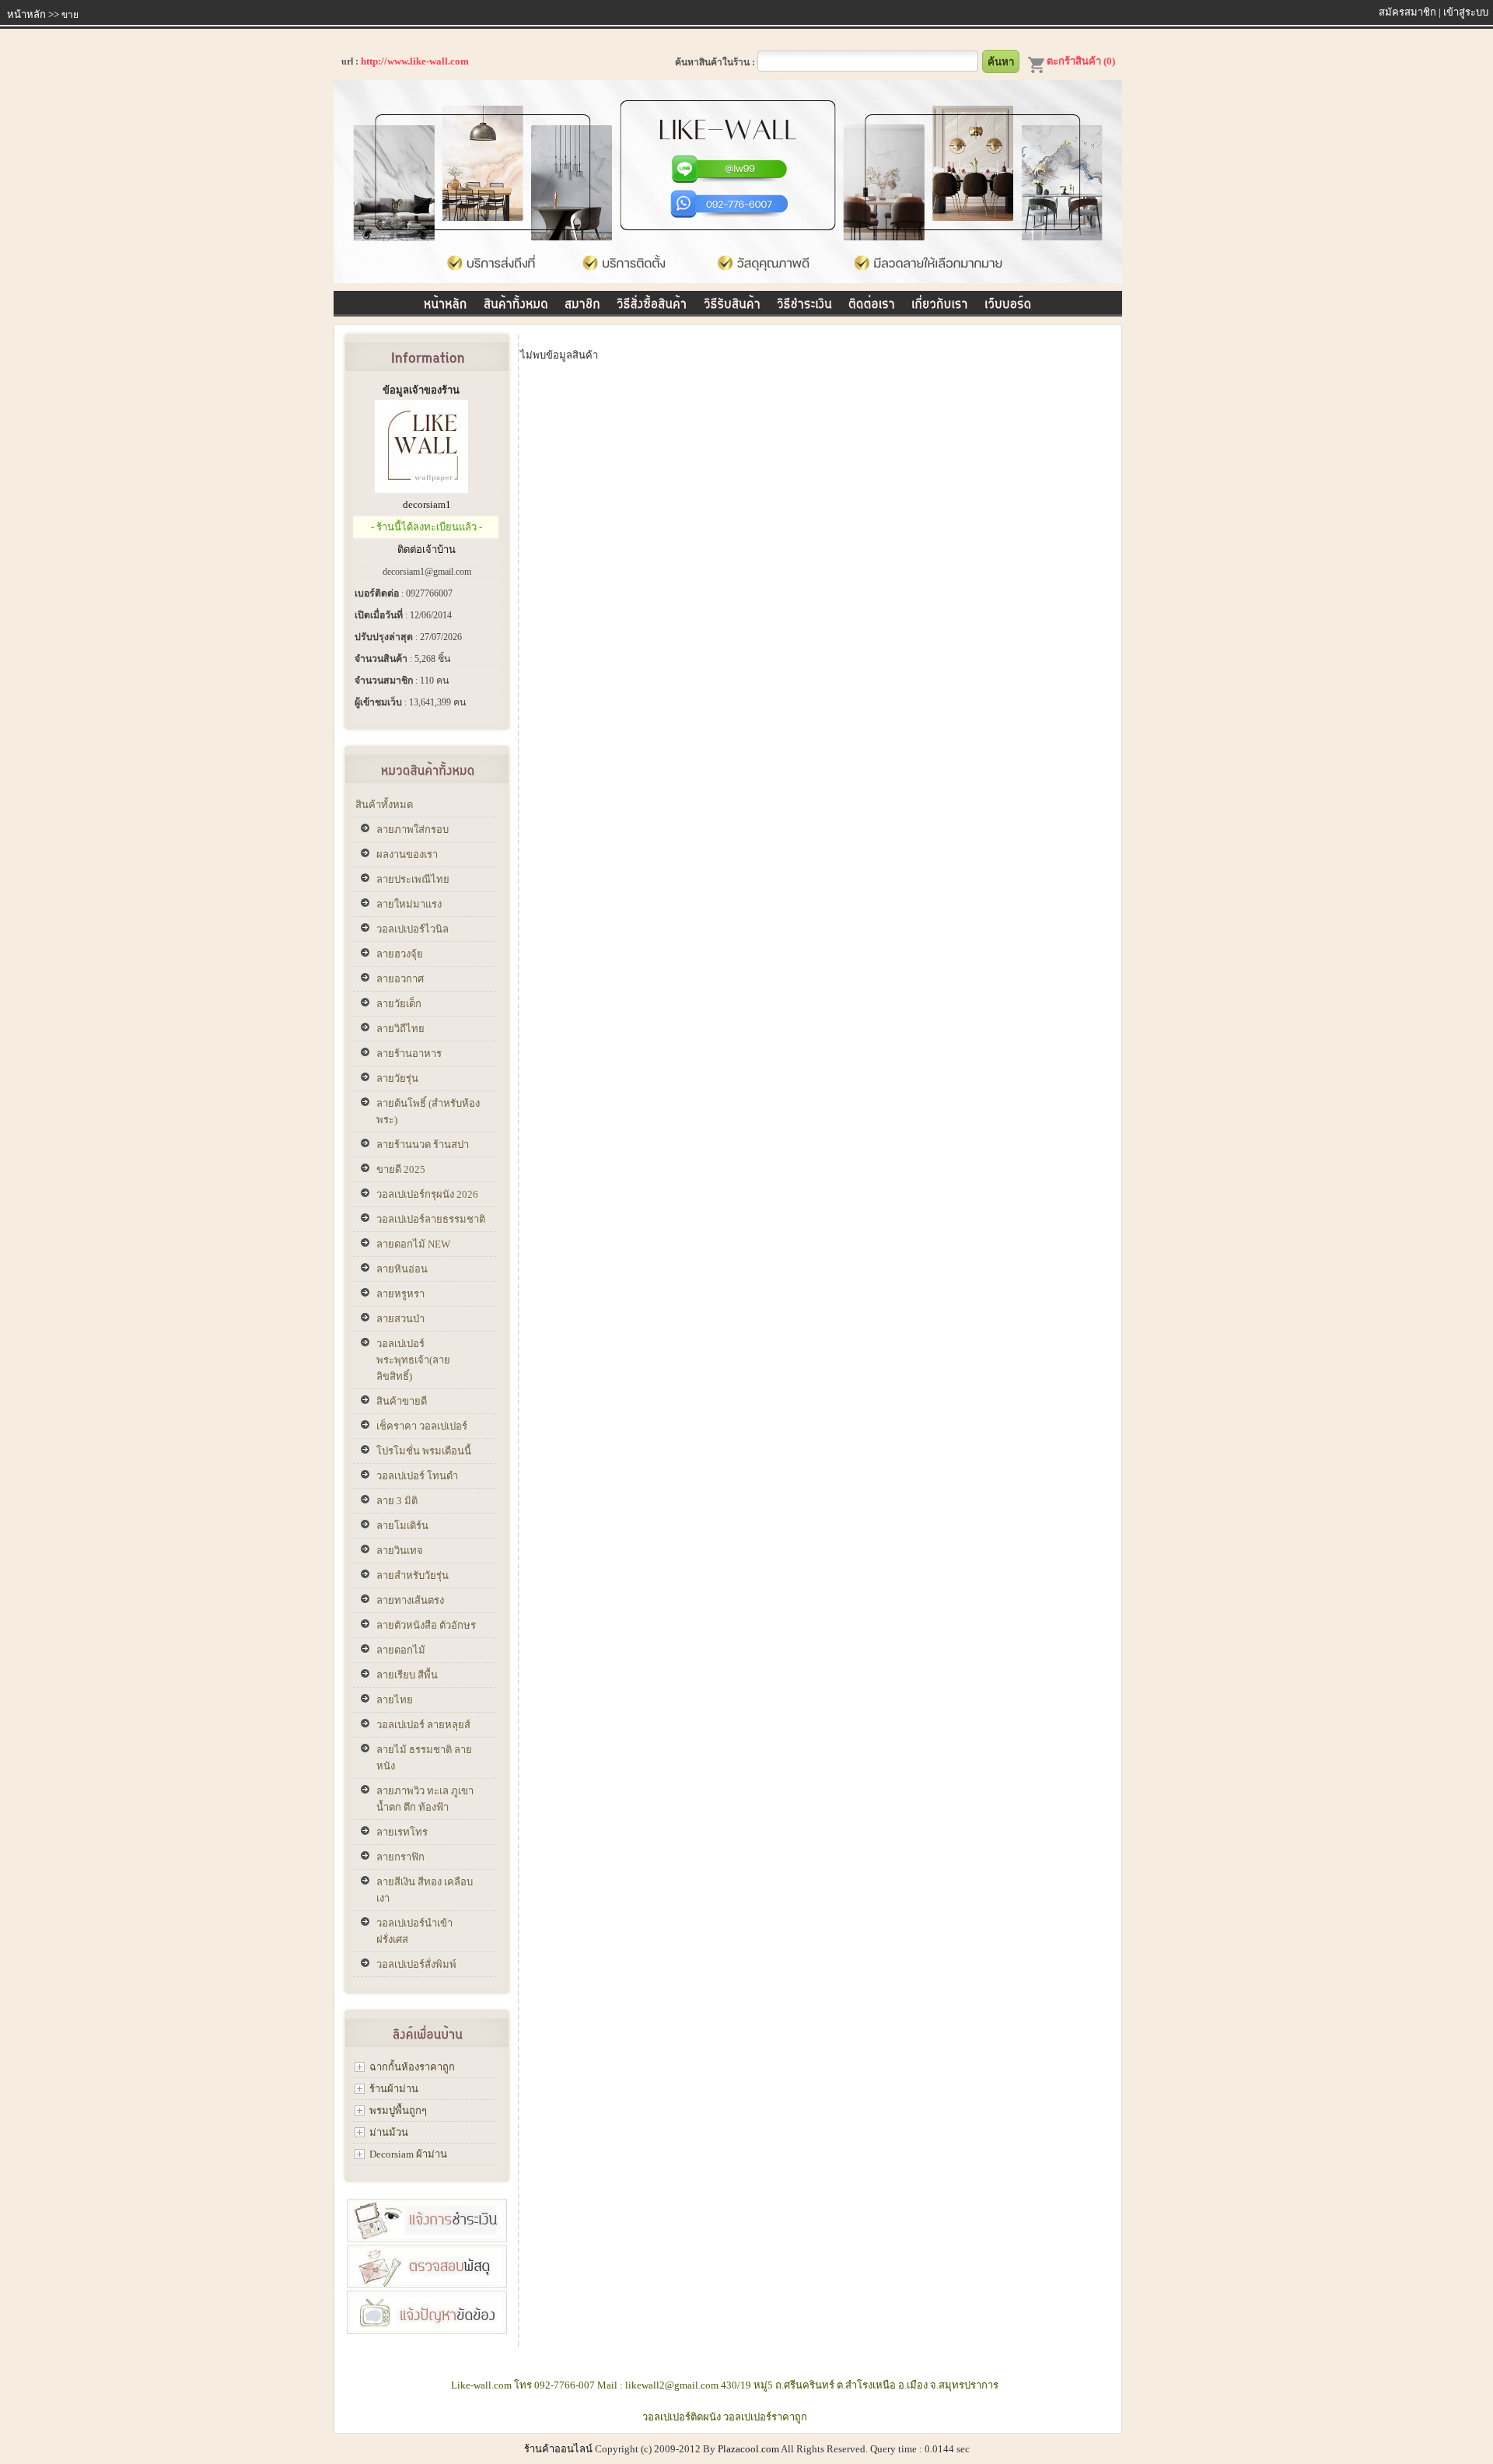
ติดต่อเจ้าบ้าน (427, 549)
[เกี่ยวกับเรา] (940, 301)
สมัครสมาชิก (1407, 12)
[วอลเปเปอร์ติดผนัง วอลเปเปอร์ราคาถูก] (728, 280)
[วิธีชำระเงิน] (804, 301)
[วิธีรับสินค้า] (732, 301)
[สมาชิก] (582, 301)
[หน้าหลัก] (446, 301)
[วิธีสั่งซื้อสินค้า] (652, 301)
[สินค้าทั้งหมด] (516, 301)
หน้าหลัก (26, 14)
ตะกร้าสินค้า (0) (1081, 61)
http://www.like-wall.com (415, 61)
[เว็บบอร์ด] (1008, 301)
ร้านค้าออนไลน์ (558, 2449)
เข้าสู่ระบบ (1466, 12)
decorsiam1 (427, 504)
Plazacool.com (748, 2449)
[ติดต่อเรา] (872, 301)
